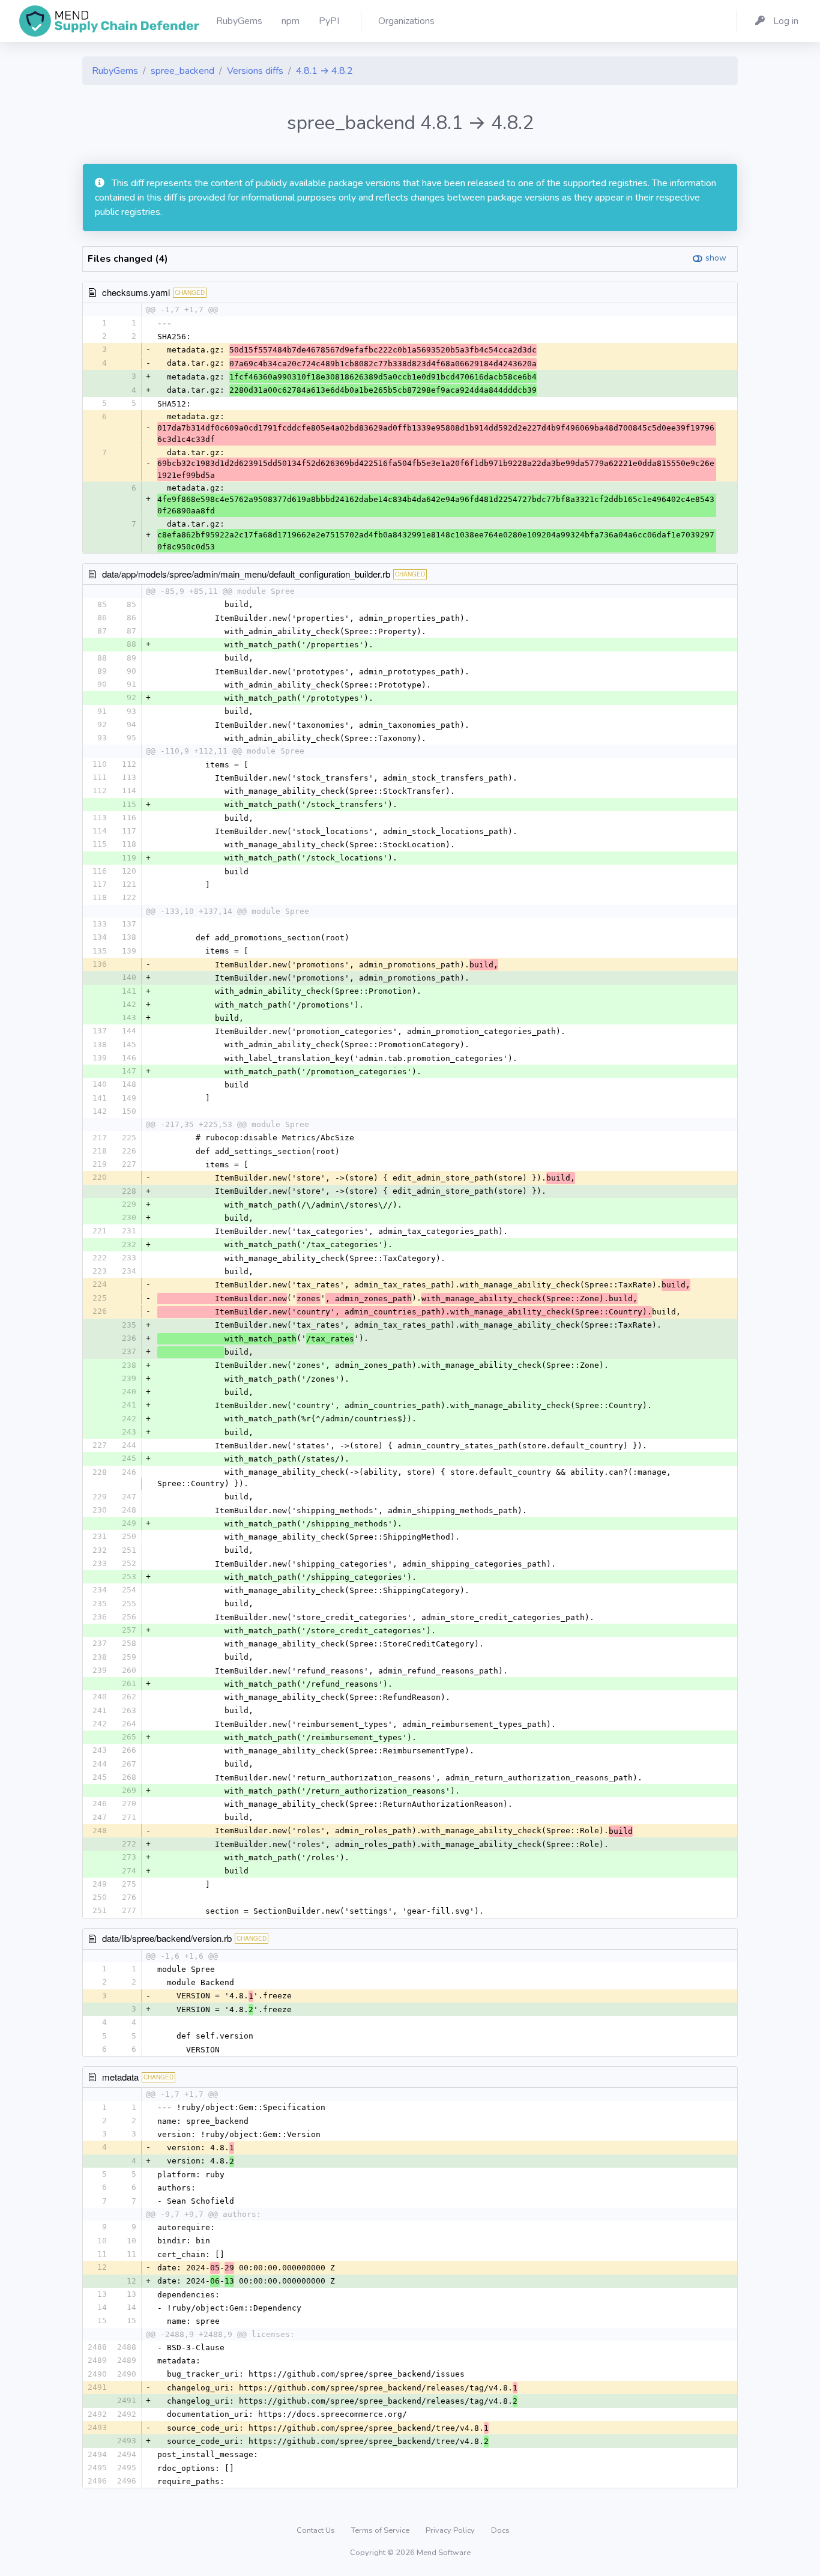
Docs (500, 2530)
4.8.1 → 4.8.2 (324, 71)
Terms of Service (381, 2530)
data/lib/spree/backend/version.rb (167, 1938)
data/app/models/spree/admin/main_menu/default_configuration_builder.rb (246, 574)
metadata (120, 2077)
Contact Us (317, 2530)
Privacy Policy (451, 2530)
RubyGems (115, 71)
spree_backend (182, 71)
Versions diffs (255, 71)
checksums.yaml (136, 292)
